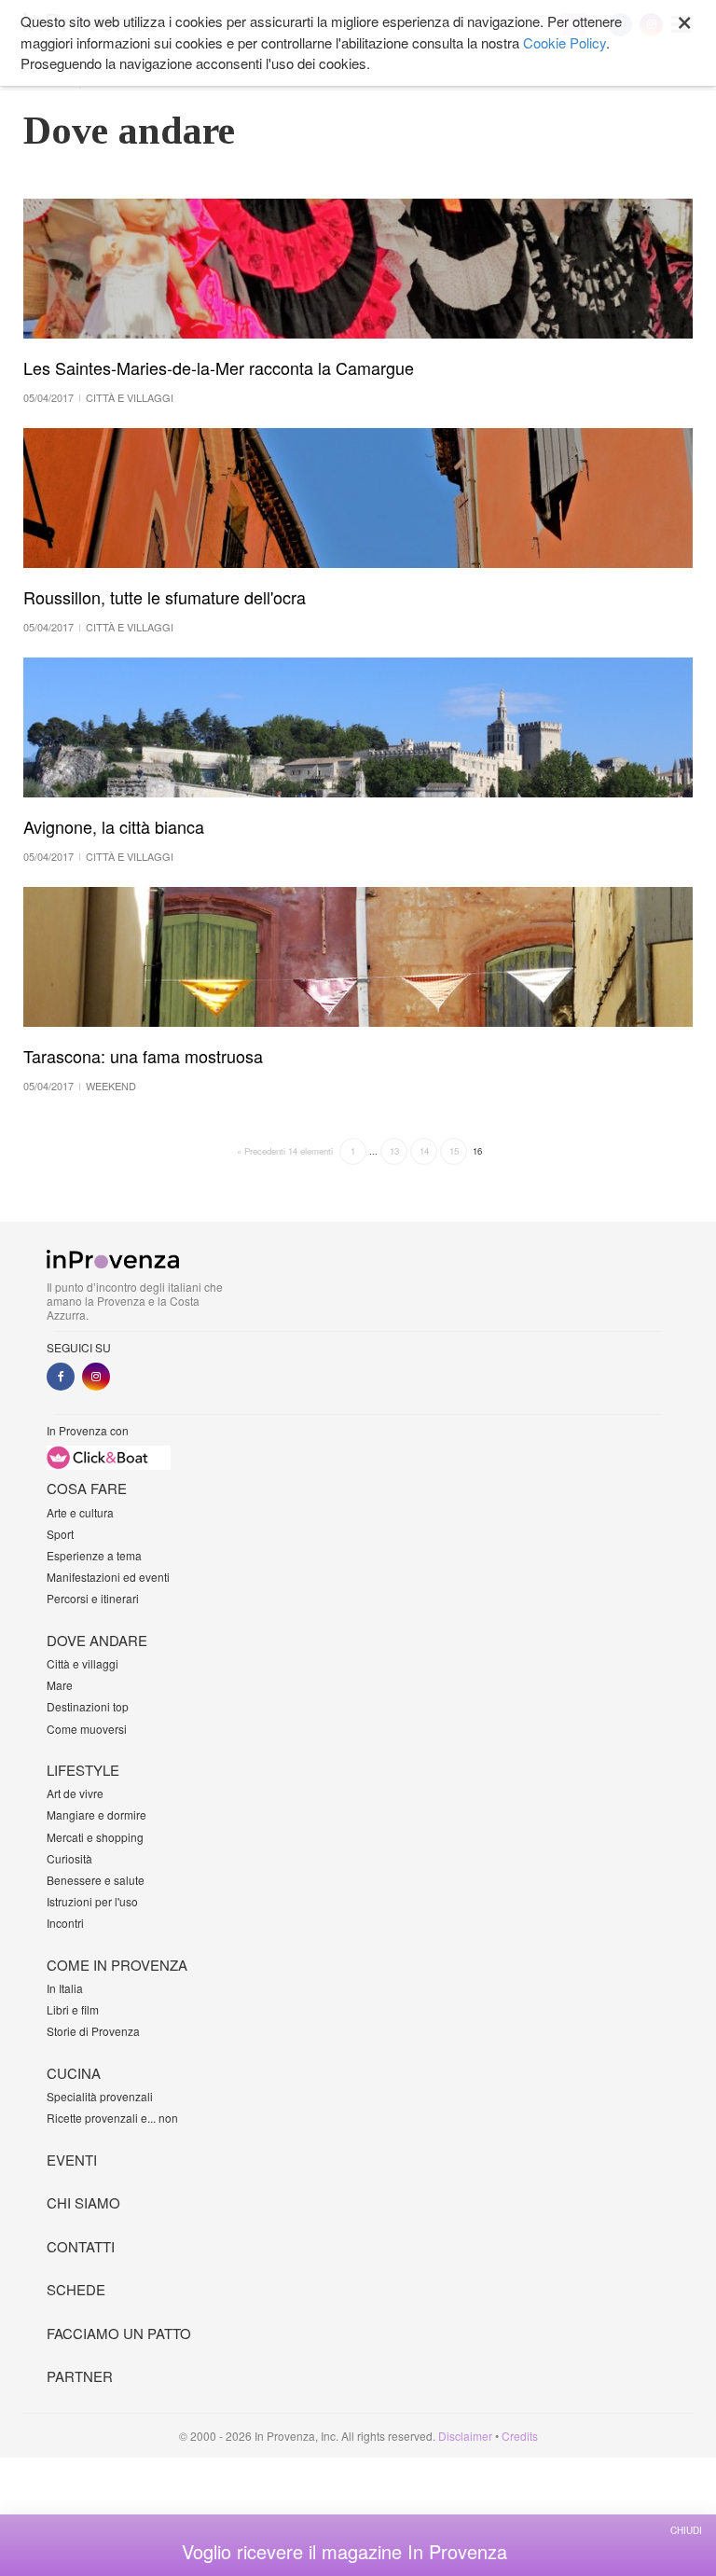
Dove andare (97, 1640)
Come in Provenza (117, 1965)
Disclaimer (465, 2436)
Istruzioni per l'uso (92, 1901)
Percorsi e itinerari (93, 1598)
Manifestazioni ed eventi (108, 1577)
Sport (60, 1534)
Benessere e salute (96, 1880)
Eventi (72, 2160)
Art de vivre (75, 1793)
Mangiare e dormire (96, 1814)
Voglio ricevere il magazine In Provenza (344, 2552)
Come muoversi (87, 1729)
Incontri (65, 1923)
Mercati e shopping (95, 1837)
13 (394, 1151)
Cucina (74, 2073)
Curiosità (69, 1858)
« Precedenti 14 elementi (285, 1151)
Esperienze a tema (94, 1555)
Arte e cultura (80, 1512)
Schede (76, 2289)
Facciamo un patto (119, 2333)
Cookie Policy (565, 42)
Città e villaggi (83, 1663)
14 (424, 1151)
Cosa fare (87, 1488)
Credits (520, 2436)
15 (454, 1151)
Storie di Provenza (93, 2031)
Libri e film (73, 2009)
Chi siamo (83, 2202)
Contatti (81, 2246)
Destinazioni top (88, 1706)
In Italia (65, 1988)
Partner (80, 2376)
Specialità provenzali (100, 2096)
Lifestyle (83, 1770)
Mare (60, 1685)
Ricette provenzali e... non (112, 2118)
